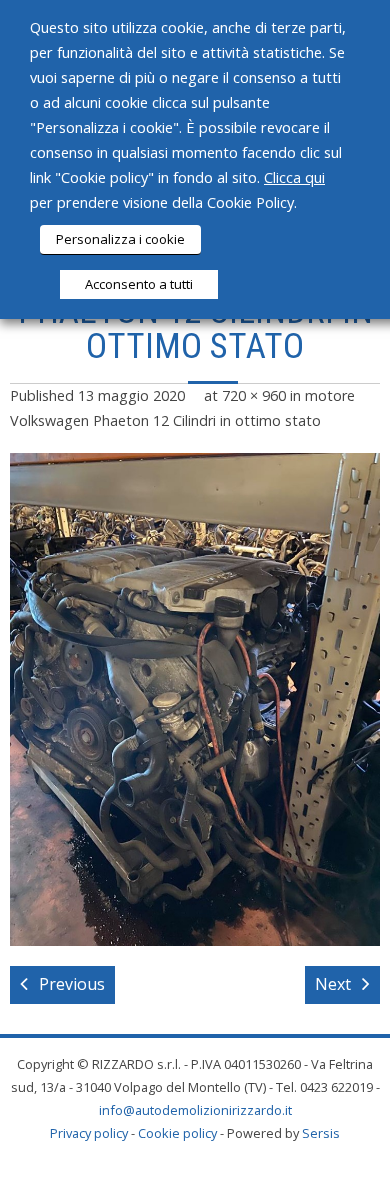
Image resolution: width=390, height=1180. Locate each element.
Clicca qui (294, 177)
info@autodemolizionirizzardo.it (195, 1110)
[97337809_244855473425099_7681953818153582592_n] (195, 699)
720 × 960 (254, 395)
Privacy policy (89, 1133)
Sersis (321, 1133)
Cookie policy (177, 1133)
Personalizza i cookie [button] (120, 239)
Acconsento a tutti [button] (139, 284)
